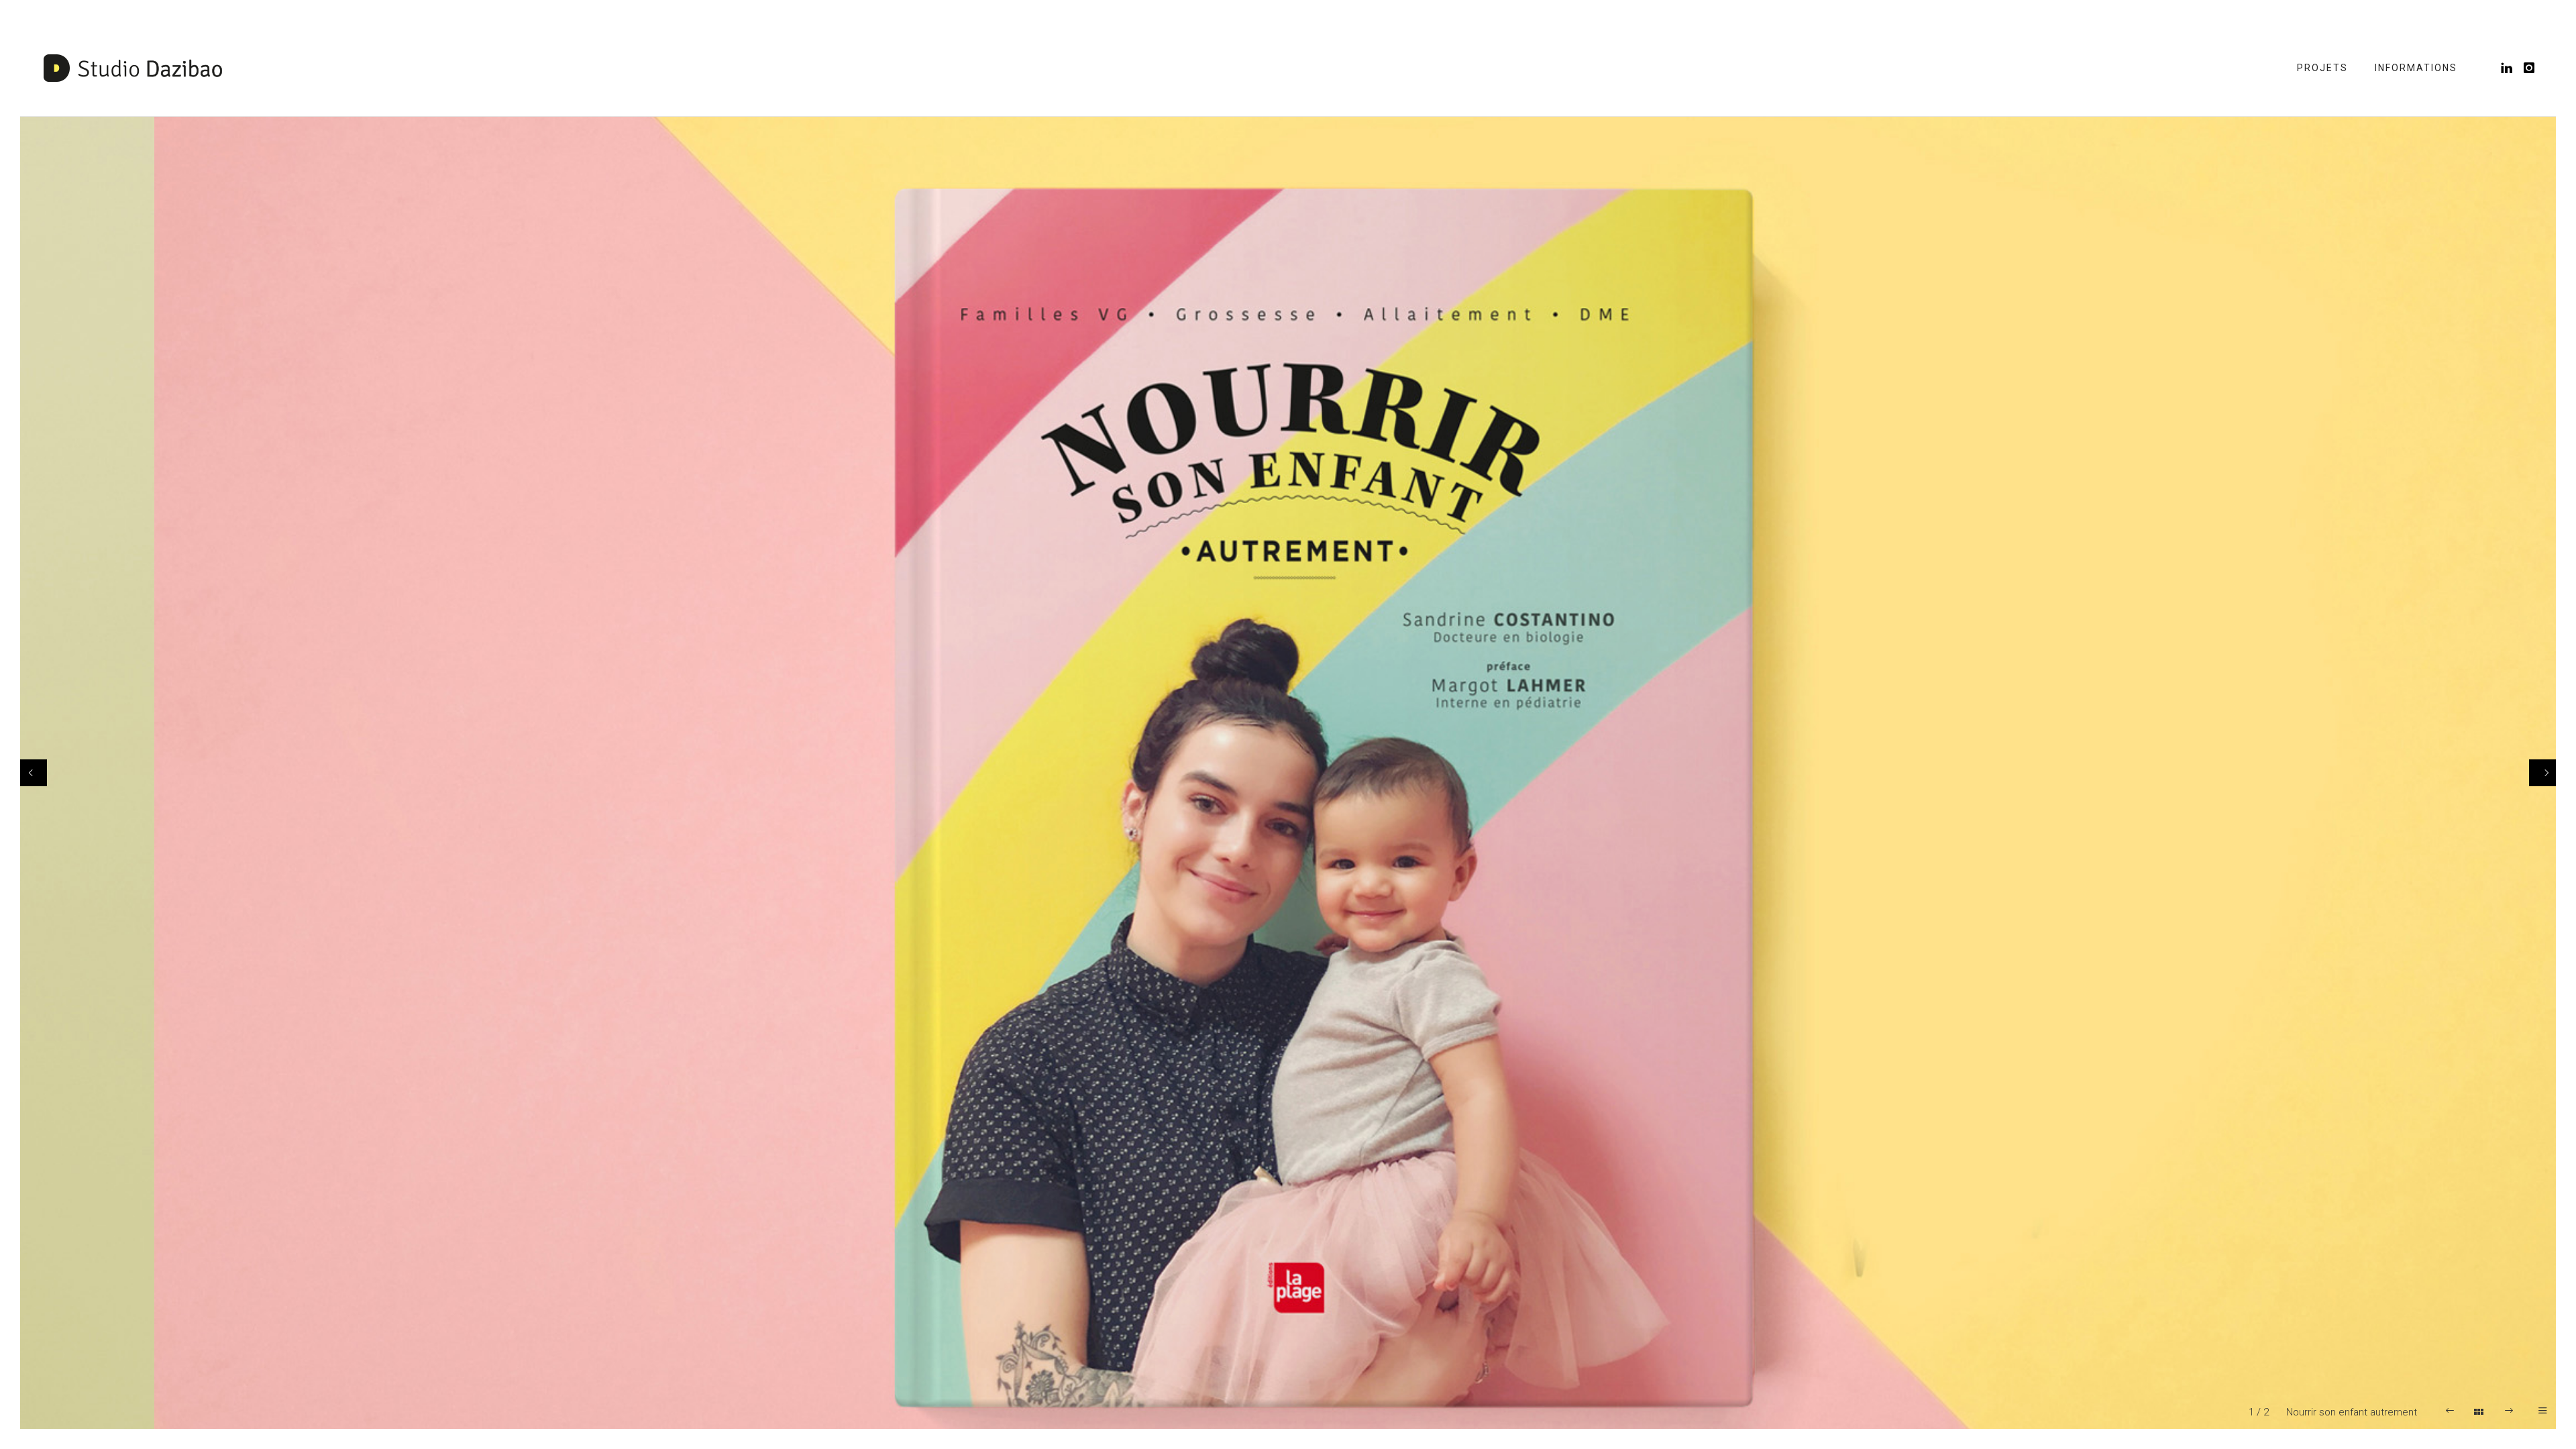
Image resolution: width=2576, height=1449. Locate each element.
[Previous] (34, 773)
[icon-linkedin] (2511, 68)
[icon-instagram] (2530, 68)
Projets (2322, 68)
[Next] (2542, 773)
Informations (2416, 68)
